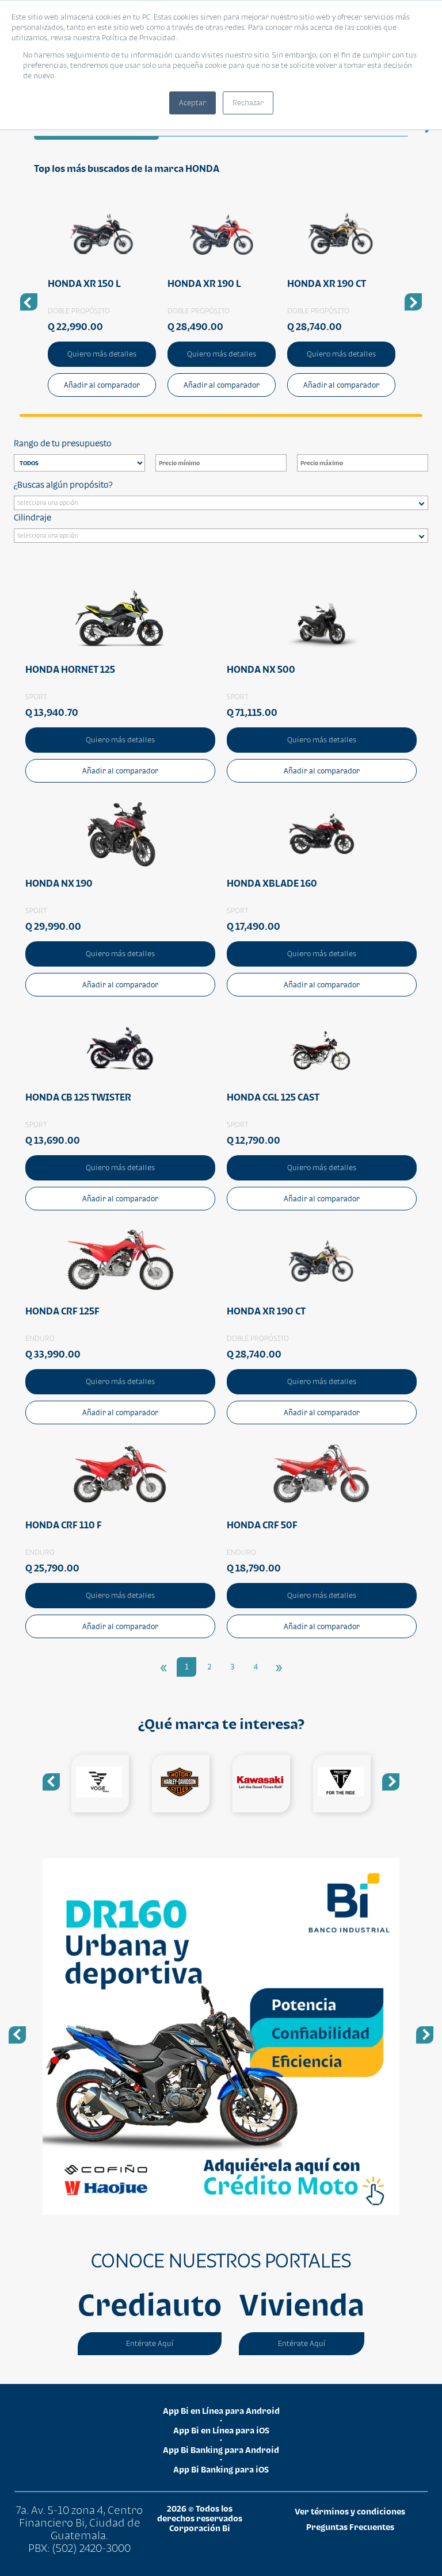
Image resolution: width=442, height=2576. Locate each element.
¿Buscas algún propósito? (63, 484)
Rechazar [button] (248, 103)
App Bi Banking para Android (221, 2450)
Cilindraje (33, 517)
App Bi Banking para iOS (221, 2469)
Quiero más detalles (102, 354)
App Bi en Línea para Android (221, 2411)
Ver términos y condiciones (350, 2511)
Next (391, 1782)
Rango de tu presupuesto (63, 443)
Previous (51, 1782)
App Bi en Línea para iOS (221, 2430)
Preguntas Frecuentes (350, 2527)
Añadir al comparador (102, 385)
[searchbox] (224, 504)
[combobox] (221, 503)
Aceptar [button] (193, 103)
